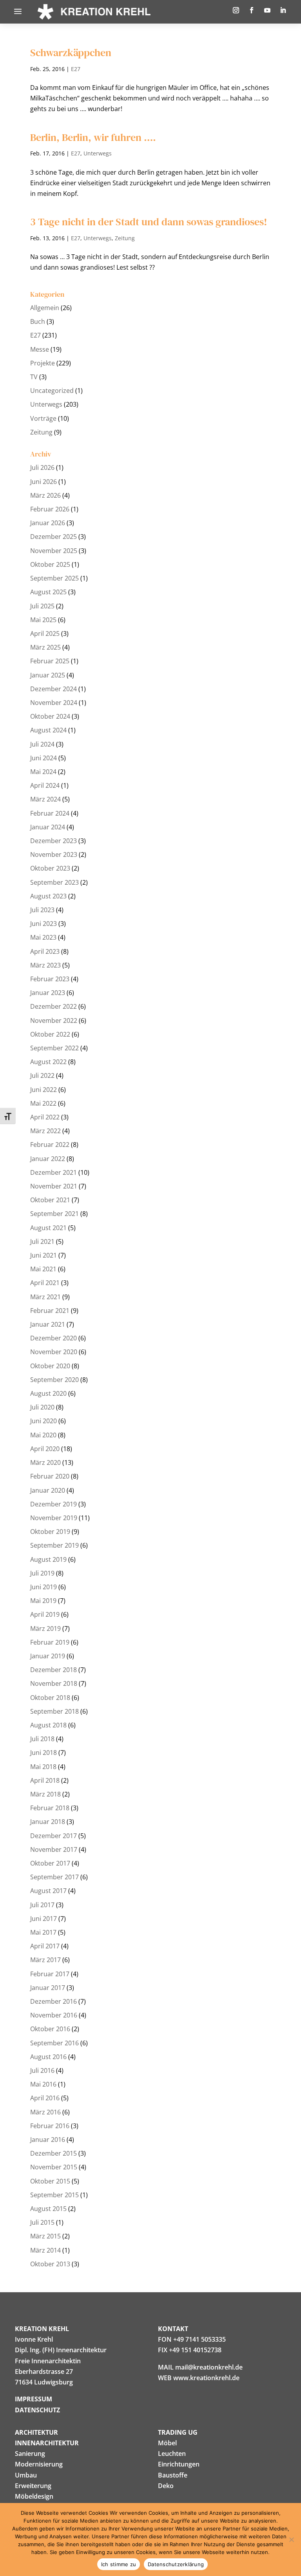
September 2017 (54, 1877)
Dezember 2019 (53, 1504)
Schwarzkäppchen (71, 53)
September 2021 (54, 1214)
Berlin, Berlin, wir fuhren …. (93, 137)
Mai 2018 (43, 1767)
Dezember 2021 (53, 1172)
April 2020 (45, 1449)
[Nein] (291, 2539)
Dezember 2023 (53, 841)
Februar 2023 (50, 979)
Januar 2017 (48, 1988)
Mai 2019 (43, 1601)
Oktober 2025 (50, 564)
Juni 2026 (44, 482)
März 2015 (45, 2236)
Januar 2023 (48, 993)
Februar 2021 (50, 1311)
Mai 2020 (43, 1435)
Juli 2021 (42, 1241)
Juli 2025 (42, 606)
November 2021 (54, 1186)
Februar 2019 (50, 1642)
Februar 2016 (50, 2126)
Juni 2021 (44, 1255)
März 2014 (45, 2250)
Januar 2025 (48, 675)
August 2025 (48, 592)
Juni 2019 (44, 1587)
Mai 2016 (43, 2084)
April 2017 (45, 1946)
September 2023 (54, 882)
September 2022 (54, 1048)
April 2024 (45, 785)
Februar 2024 (50, 813)
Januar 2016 (48, 2140)
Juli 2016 (42, 2070)
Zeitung (125, 238)
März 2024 (45, 799)
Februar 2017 (50, 1974)
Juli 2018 (42, 1739)
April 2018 (45, 1780)
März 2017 (45, 1960)
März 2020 (45, 1462)
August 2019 (48, 1559)
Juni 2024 (44, 758)
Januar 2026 (48, 523)
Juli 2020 (42, 1407)
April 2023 (45, 951)
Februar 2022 (50, 1145)
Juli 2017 (42, 1905)
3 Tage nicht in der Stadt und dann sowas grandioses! (149, 222)
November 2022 (54, 1021)
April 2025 (45, 634)
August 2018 (48, 1725)
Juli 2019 (42, 1573)
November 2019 (54, 1518)
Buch (38, 321)
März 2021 (45, 1297)
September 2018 (54, 1711)
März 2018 (45, 1794)
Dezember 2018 (53, 1670)
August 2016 (48, 2057)
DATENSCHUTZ (37, 2410)
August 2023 (48, 896)
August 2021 (48, 1228)
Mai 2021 (43, 1269)
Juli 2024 (42, 744)
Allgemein (45, 308)
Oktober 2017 (50, 1863)
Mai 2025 (43, 620)
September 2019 (54, 1545)
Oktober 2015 (50, 2181)
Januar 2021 (48, 1324)
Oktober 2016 (50, 2029)
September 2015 (54, 2195)
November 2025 (54, 551)
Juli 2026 (42, 467)
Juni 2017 (44, 1919)
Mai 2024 (43, 772)
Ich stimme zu (119, 2564)
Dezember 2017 (53, 1836)
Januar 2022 (48, 1159)
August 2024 (48, 730)
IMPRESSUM (34, 2399)
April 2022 (45, 1117)
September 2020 (54, 1380)
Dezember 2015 (53, 2153)
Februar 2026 (50, 509)
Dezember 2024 (53, 689)
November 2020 (54, 1352)
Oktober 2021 (50, 1200)
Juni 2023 (44, 924)
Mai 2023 (43, 937)
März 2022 (45, 1131)
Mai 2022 (43, 1103)
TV (34, 377)
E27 (76, 69)
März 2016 (45, 2112)
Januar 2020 (48, 1490)
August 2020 (48, 1393)
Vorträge (43, 418)
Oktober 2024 (50, 716)
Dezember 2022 (53, 1006)
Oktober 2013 (50, 2264)
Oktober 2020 (50, 1366)
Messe (40, 349)
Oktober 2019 (50, 1532)
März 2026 (45, 495)
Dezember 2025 (53, 537)
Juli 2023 (42, 910)
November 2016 (54, 2015)
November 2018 (54, 1683)
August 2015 (48, 2209)
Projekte (43, 363)
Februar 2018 (50, 1808)
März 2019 (45, 1628)
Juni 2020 (44, 1421)
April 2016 (45, 2098)
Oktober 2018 (50, 1698)
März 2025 (45, 647)
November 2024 (54, 703)
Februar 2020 (50, 1476)
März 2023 (45, 965)
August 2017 (48, 1891)
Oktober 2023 (50, 868)
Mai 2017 (43, 1932)
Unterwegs (98, 153)
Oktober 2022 (50, 1034)
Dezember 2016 (53, 2001)
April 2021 (45, 1283)
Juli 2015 (42, 2222)
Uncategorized (52, 391)
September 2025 (54, 578)
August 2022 (48, 1062)
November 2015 (54, 2167)
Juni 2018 (44, 1753)
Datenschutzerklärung (176, 2564)
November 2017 (54, 1849)
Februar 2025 (50, 661)
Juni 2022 (44, 1090)
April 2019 (45, 1614)
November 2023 (54, 854)
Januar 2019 (48, 1656)
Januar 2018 (48, 1822)
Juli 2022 (42, 1075)
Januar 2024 (48, 827)
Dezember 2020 (53, 1338)
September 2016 (54, 2043)
